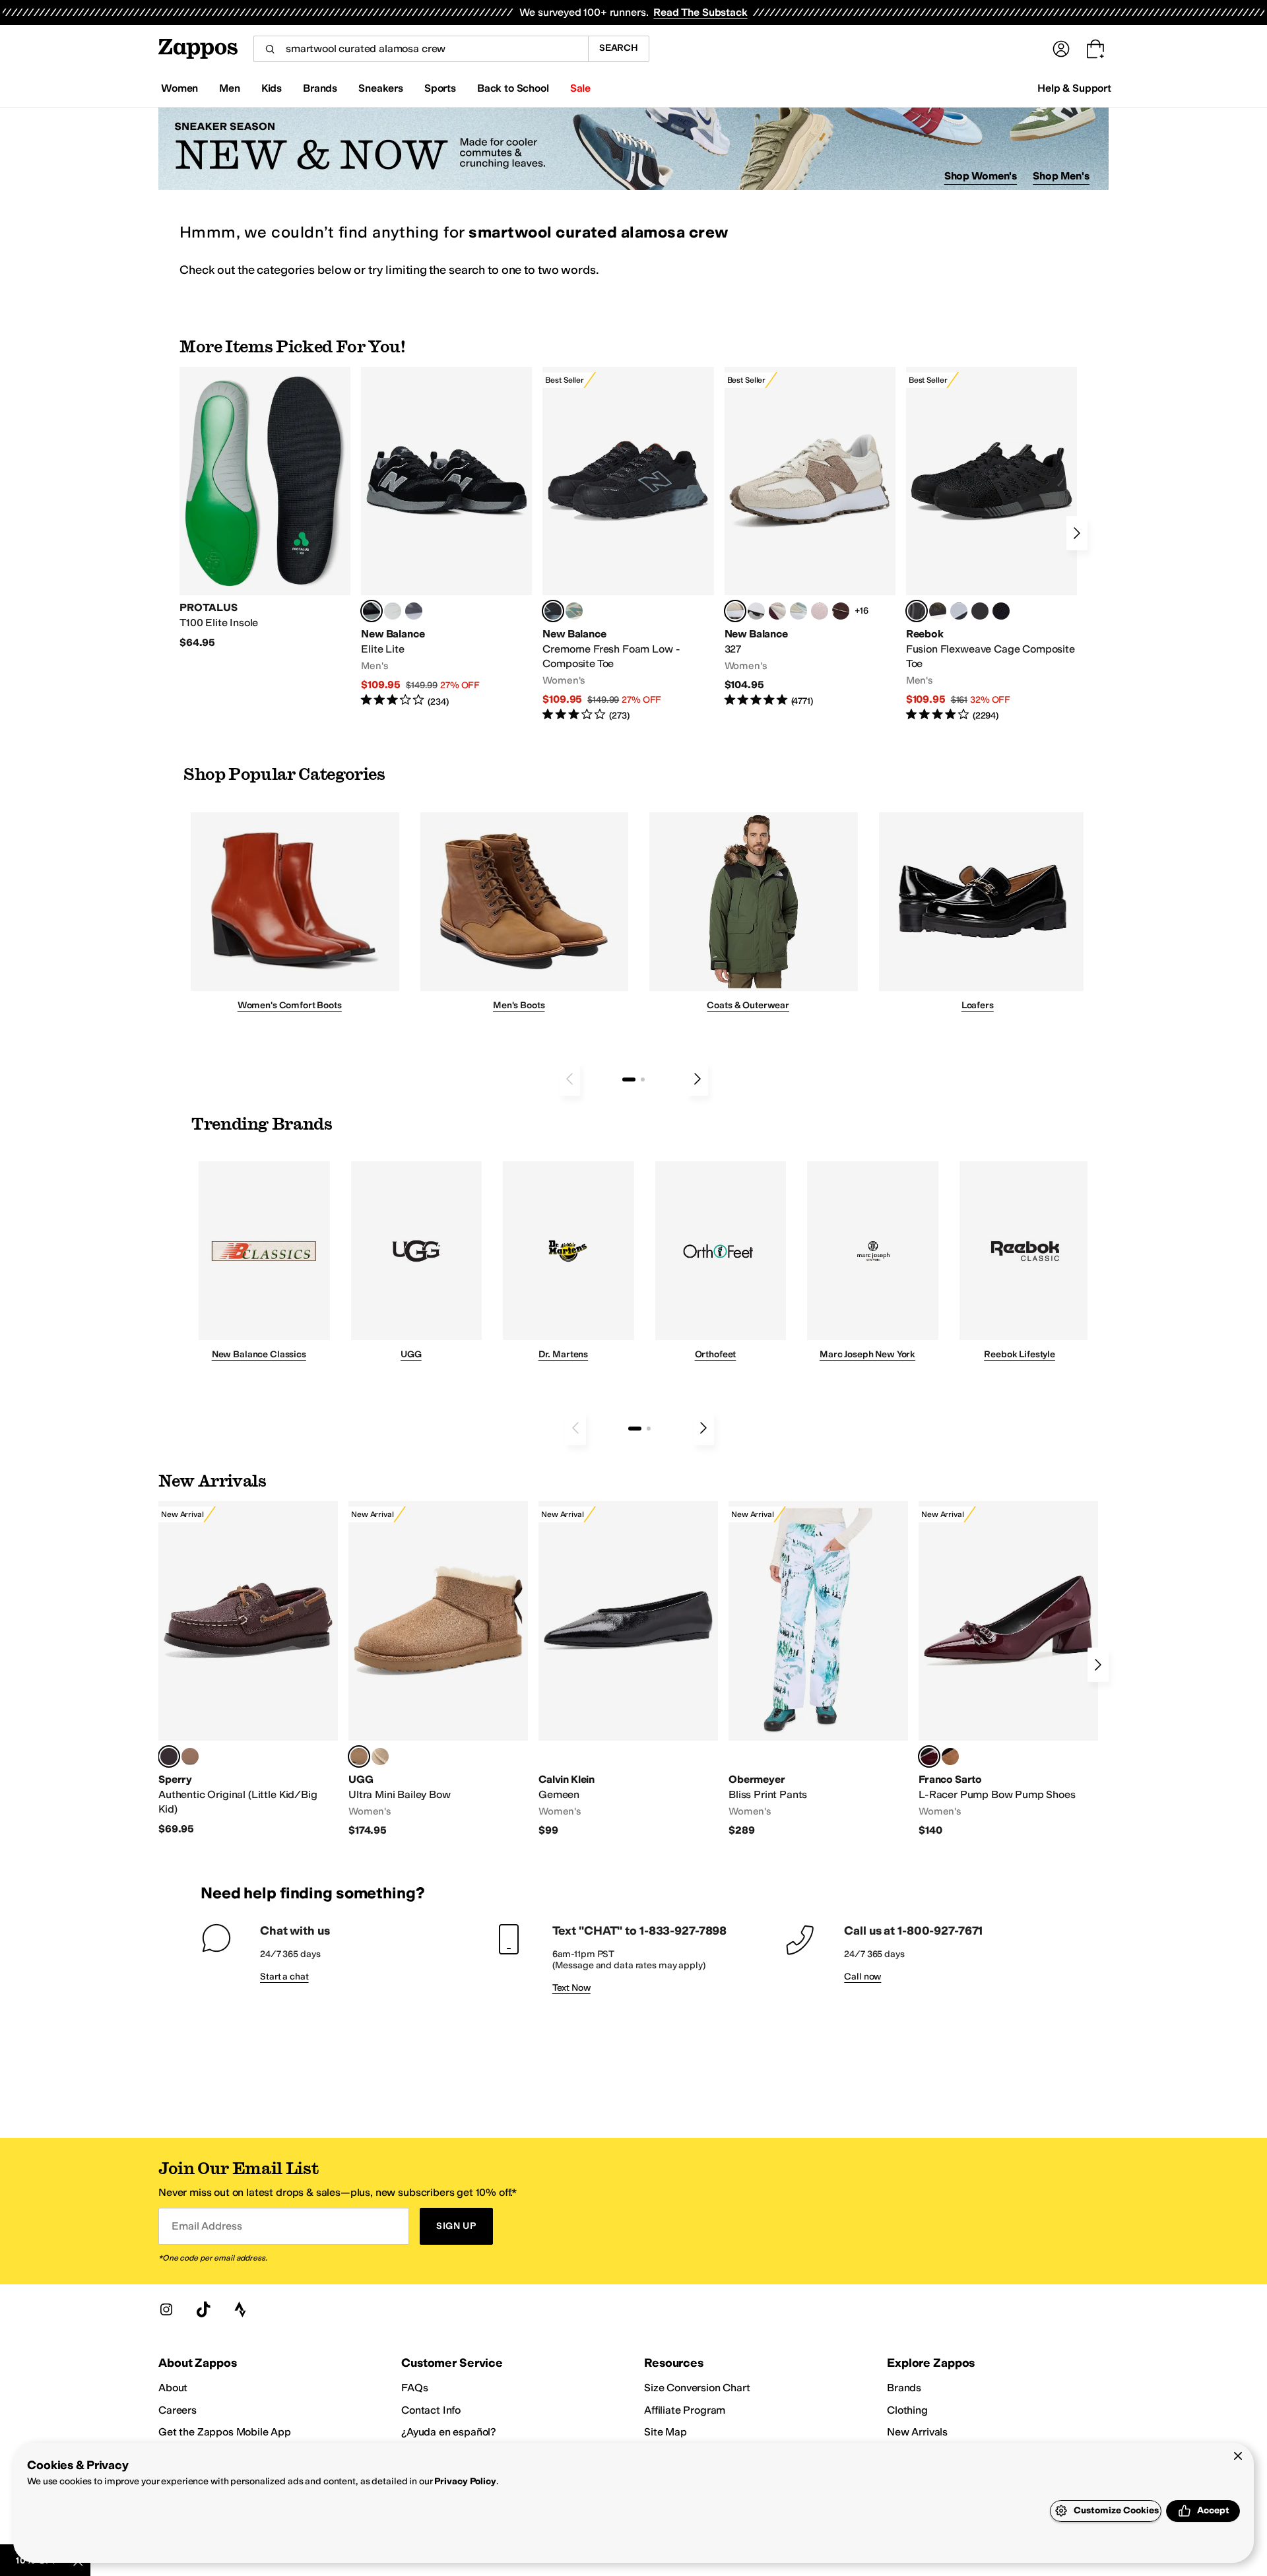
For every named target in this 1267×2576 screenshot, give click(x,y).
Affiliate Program (685, 2410)
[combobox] (421, 49)
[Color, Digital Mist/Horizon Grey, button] (756, 611)
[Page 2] (643, 1079)
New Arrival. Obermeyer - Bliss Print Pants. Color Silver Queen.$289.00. (818, 1669)
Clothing (907, 2410)
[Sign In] (1061, 49)
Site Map (666, 2432)
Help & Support (1074, 88)
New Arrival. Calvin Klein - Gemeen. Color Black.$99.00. (628, 1669)
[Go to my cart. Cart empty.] (1095, 49)
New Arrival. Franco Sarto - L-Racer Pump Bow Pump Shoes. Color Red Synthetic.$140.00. (1008, 1669)
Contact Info (431, 2410)
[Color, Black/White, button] (1001, 611)
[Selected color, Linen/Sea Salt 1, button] (735, 611)
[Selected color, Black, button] (372, 611)
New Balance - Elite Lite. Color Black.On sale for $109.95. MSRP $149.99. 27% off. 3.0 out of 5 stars (446, 537)
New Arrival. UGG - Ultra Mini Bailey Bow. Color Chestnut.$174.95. (438, 1669)
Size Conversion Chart (697, 2388)
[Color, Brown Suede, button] (950, 1756)
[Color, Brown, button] (938, 611)
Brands (904, 2388)
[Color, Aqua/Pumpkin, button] (574, 611)
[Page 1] (629, 1079)
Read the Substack (700, 12)
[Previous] (569, 1079)
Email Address (207, 2226)
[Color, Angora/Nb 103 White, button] (798, 611)
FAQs (414, 2388)
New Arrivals (917, 2432)
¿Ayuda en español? (449, 2432)
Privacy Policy (465, 2481)
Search (619, 48)
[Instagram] (166, 2309)
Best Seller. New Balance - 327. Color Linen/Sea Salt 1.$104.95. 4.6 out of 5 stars (810, 537)
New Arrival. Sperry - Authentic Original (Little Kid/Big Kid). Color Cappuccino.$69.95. (248, 1668)
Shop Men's (1061, 176)
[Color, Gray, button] (959, 611)
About (173, 2388)
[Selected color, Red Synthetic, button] (929, 1756)
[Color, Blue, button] (393, 611)
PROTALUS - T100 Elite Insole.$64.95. (265, 508)
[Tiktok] (203, 2309)
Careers (178, 2410)
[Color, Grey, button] (414, 611)
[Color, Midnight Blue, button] (190, 1756)
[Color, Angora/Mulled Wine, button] (777, 611)
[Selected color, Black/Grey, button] (553, 611)
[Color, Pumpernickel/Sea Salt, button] (841, 611)
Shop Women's (981, 176)
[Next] (1077, 533)
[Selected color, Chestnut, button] (359, 1756)
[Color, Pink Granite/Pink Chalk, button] (820, 611)
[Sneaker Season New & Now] (633, 149)
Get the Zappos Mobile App (225, 2432)
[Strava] (240, 2309)
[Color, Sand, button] (380, 1756)
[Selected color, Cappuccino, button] (169, 1756)
